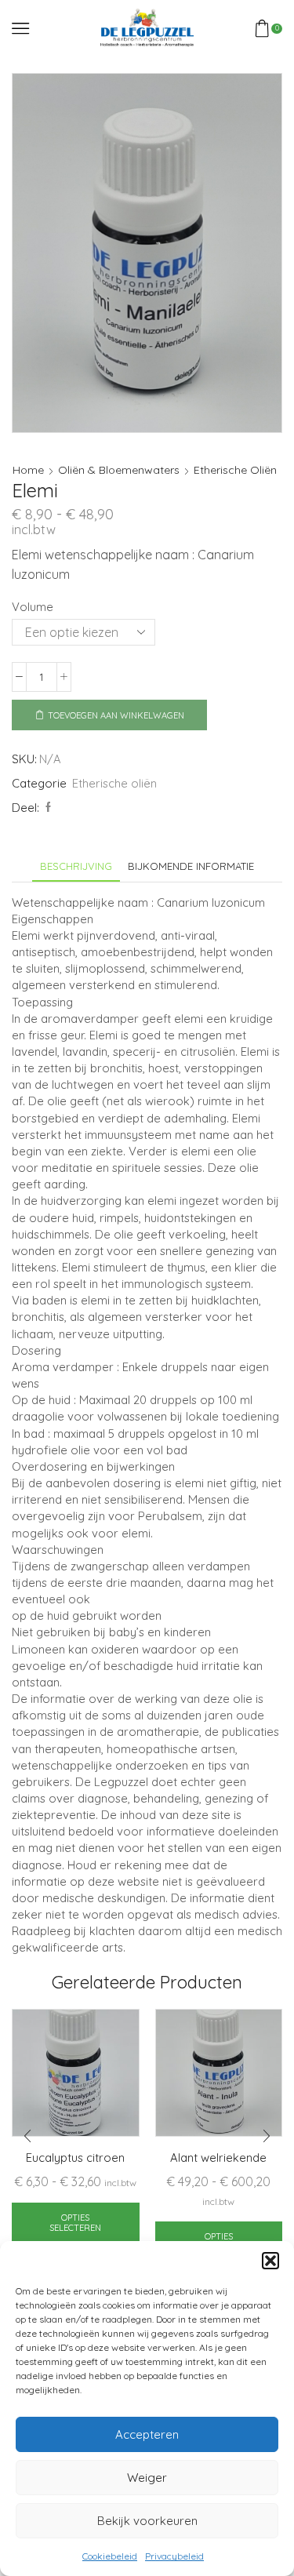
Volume (33, 607)
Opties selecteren (75, 2223)
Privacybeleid (174, 2556)
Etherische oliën (235, 470)
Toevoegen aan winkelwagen (116, 715)
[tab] (76, 866)
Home (28, 470)
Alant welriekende (218, 2158)
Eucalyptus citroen (75, 2158)
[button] (270, 2261)
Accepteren (147, 2434)
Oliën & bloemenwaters (119, 470)
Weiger (147, 2478)
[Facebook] (46, 807)
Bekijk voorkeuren (147, 2521)
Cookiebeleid (110, 2556)
